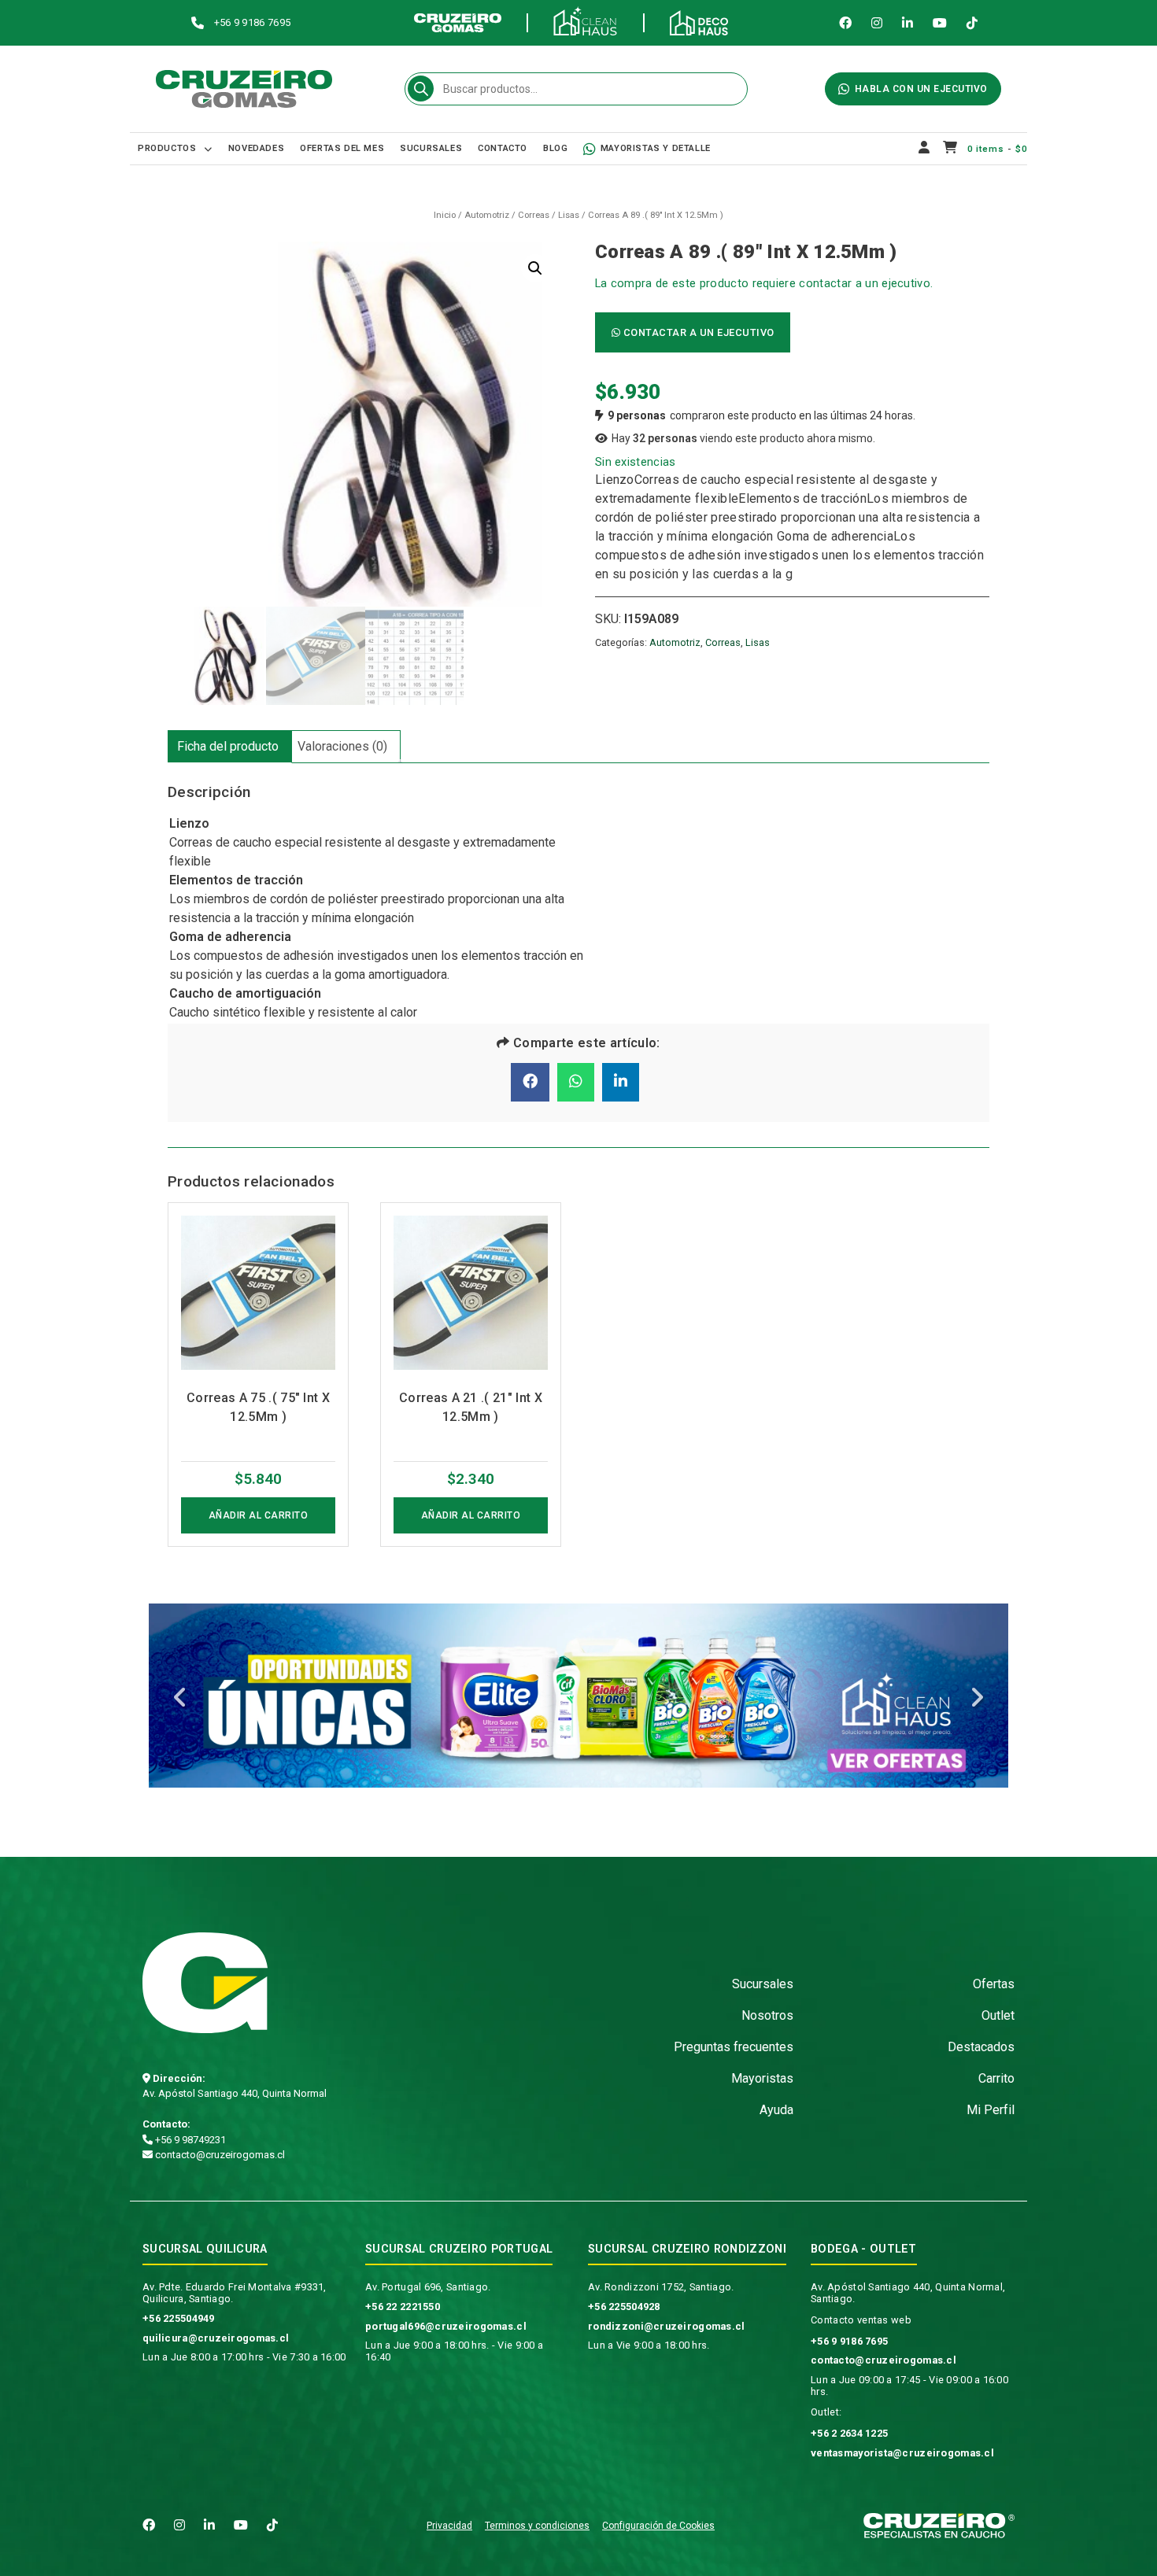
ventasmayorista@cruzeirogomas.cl (902, 2453)
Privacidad (449, 2526)
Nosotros (767, 2015)
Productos (167, 148)
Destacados (981, 2047)
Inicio (445, 215)
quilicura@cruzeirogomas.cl (216, 2338)
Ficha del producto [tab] (228, 746)
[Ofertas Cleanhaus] (578, 1696)
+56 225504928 (624, 2307)
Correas (534, 215)
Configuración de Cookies (658, 2526)
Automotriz (487, 215)
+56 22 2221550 (403, 2307)
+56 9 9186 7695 (849, 2341)
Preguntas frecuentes (734, 2047)
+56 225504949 (179, 2318)
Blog (555, 148)
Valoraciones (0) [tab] (342, 746)
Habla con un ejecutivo (921, 89)
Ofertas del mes (342, 148)
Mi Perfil (991, 2110)
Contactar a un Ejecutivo (697, 332)
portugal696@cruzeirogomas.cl (446, 2326)
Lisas (569, 215)
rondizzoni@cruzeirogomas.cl (667, 2326)
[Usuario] (924, 149)
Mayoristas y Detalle (656, 148)
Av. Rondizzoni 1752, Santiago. (661, 2287)
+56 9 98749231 (189, 2140)
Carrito (996, 2078)
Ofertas (994, 1984)
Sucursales (431, 148)
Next (977, 1699)
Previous (180, 1699)
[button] (535, 268)
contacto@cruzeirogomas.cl (219, 2155)
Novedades (256, 148)
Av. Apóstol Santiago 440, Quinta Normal (235, 2093)
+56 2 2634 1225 (849, 2433)
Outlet (998, 2015)
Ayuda (776, 2110)
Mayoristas (762, 2078)
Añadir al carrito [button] (259, 1515)
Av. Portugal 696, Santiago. (428, 2287)
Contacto (503, 148)
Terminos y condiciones (537, 2526)
